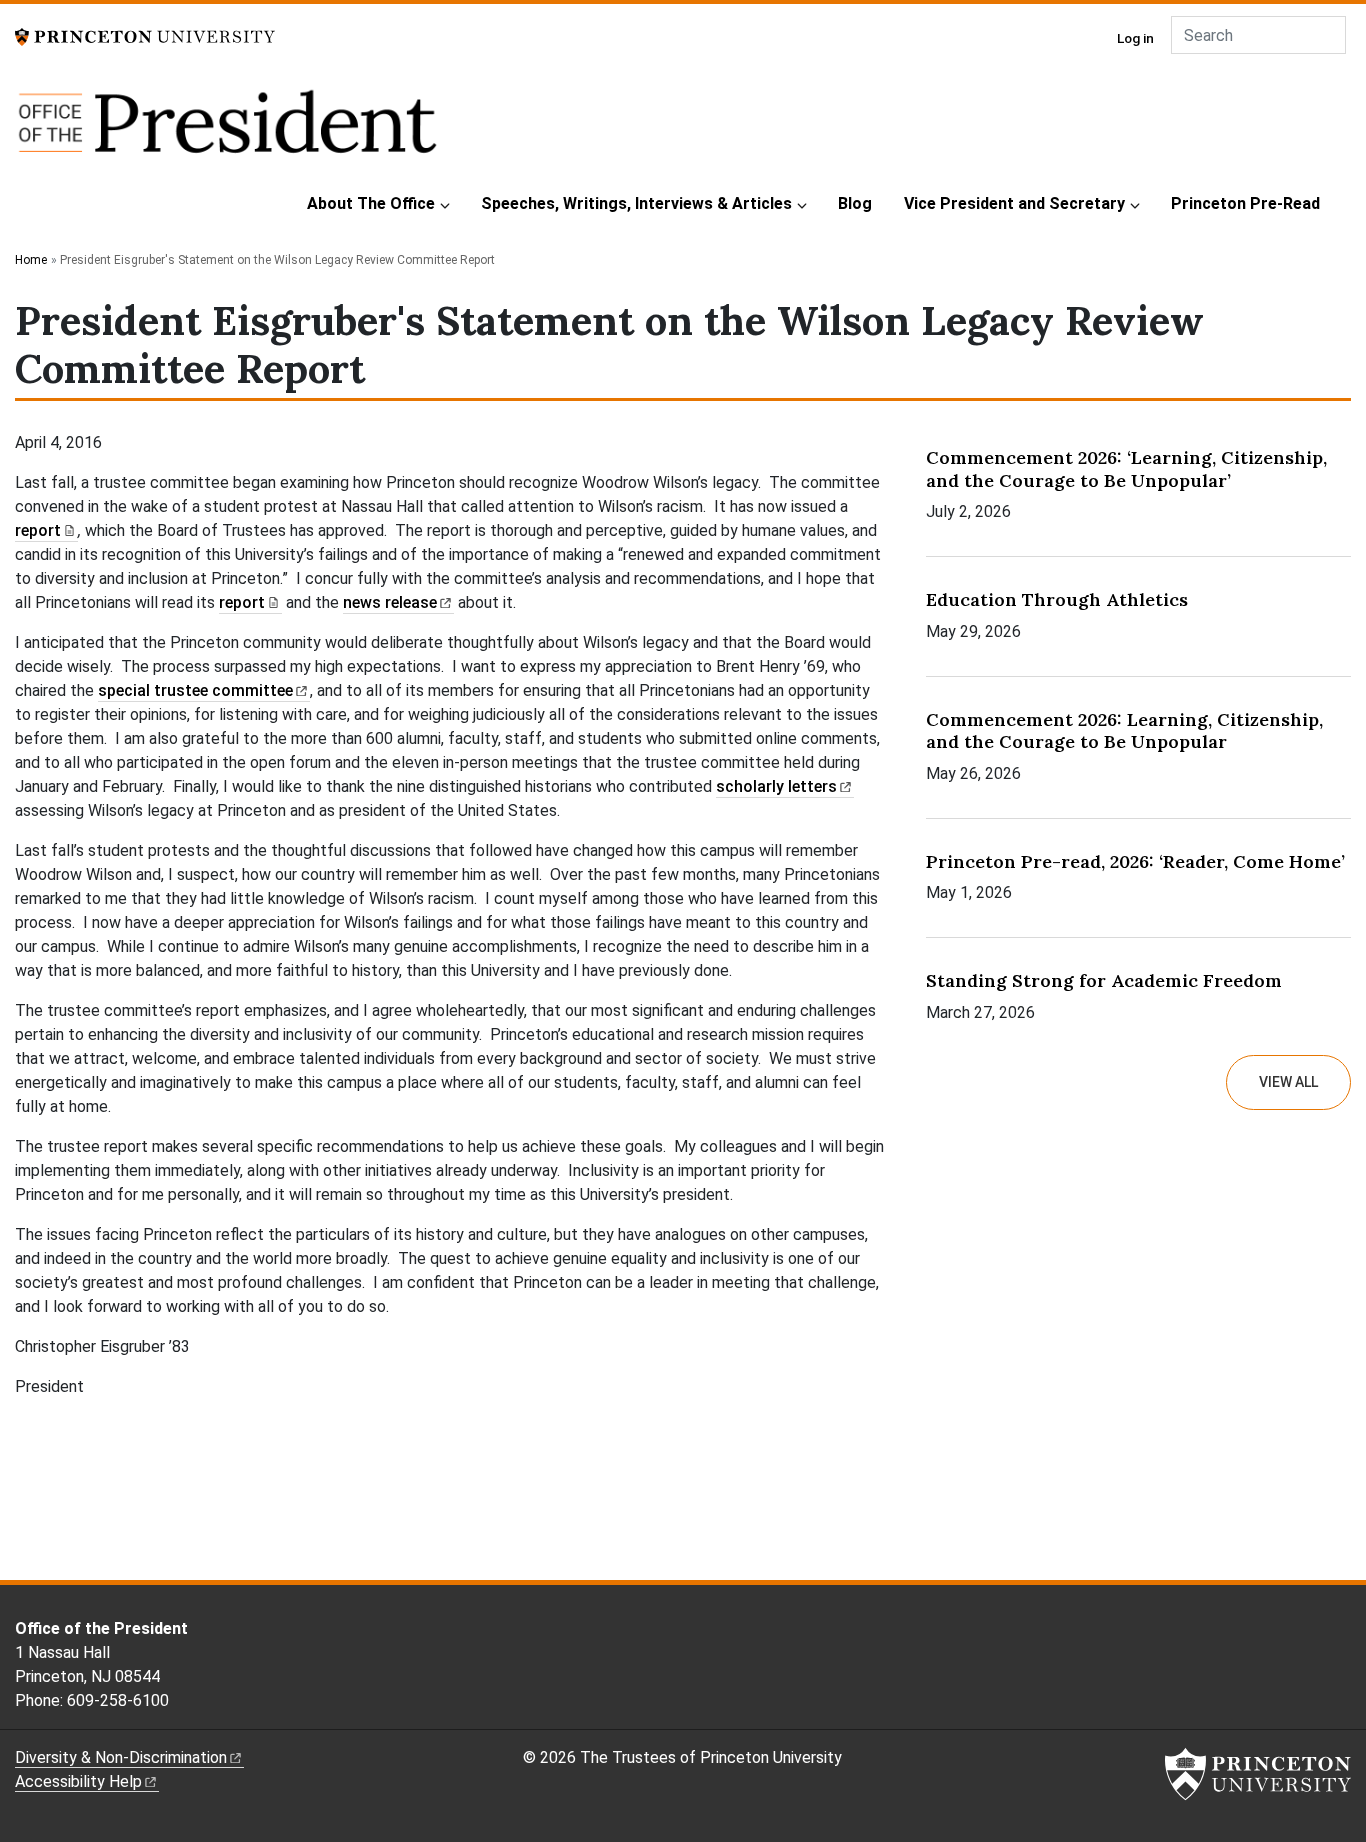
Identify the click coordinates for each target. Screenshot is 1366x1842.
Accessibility (78, 1781)
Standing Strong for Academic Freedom (1104, 980)
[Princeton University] (145, 35)
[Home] (227, 132)
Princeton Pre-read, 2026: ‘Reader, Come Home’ (1135, 861)
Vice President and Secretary (1014, 203)
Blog (855, 203)
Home (31, 260)
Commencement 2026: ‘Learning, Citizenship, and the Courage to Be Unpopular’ (1126, 469)
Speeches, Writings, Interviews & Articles (636, 203)
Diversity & (121, 1757)
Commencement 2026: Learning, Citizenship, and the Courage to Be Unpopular (1124, 731)
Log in (1135, 38)
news (390, 602)
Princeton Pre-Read (1245, 203)
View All (1288, 1082)
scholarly (776, 786)
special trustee (195, 690)
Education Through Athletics (1057, 599)
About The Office (371, 203)
